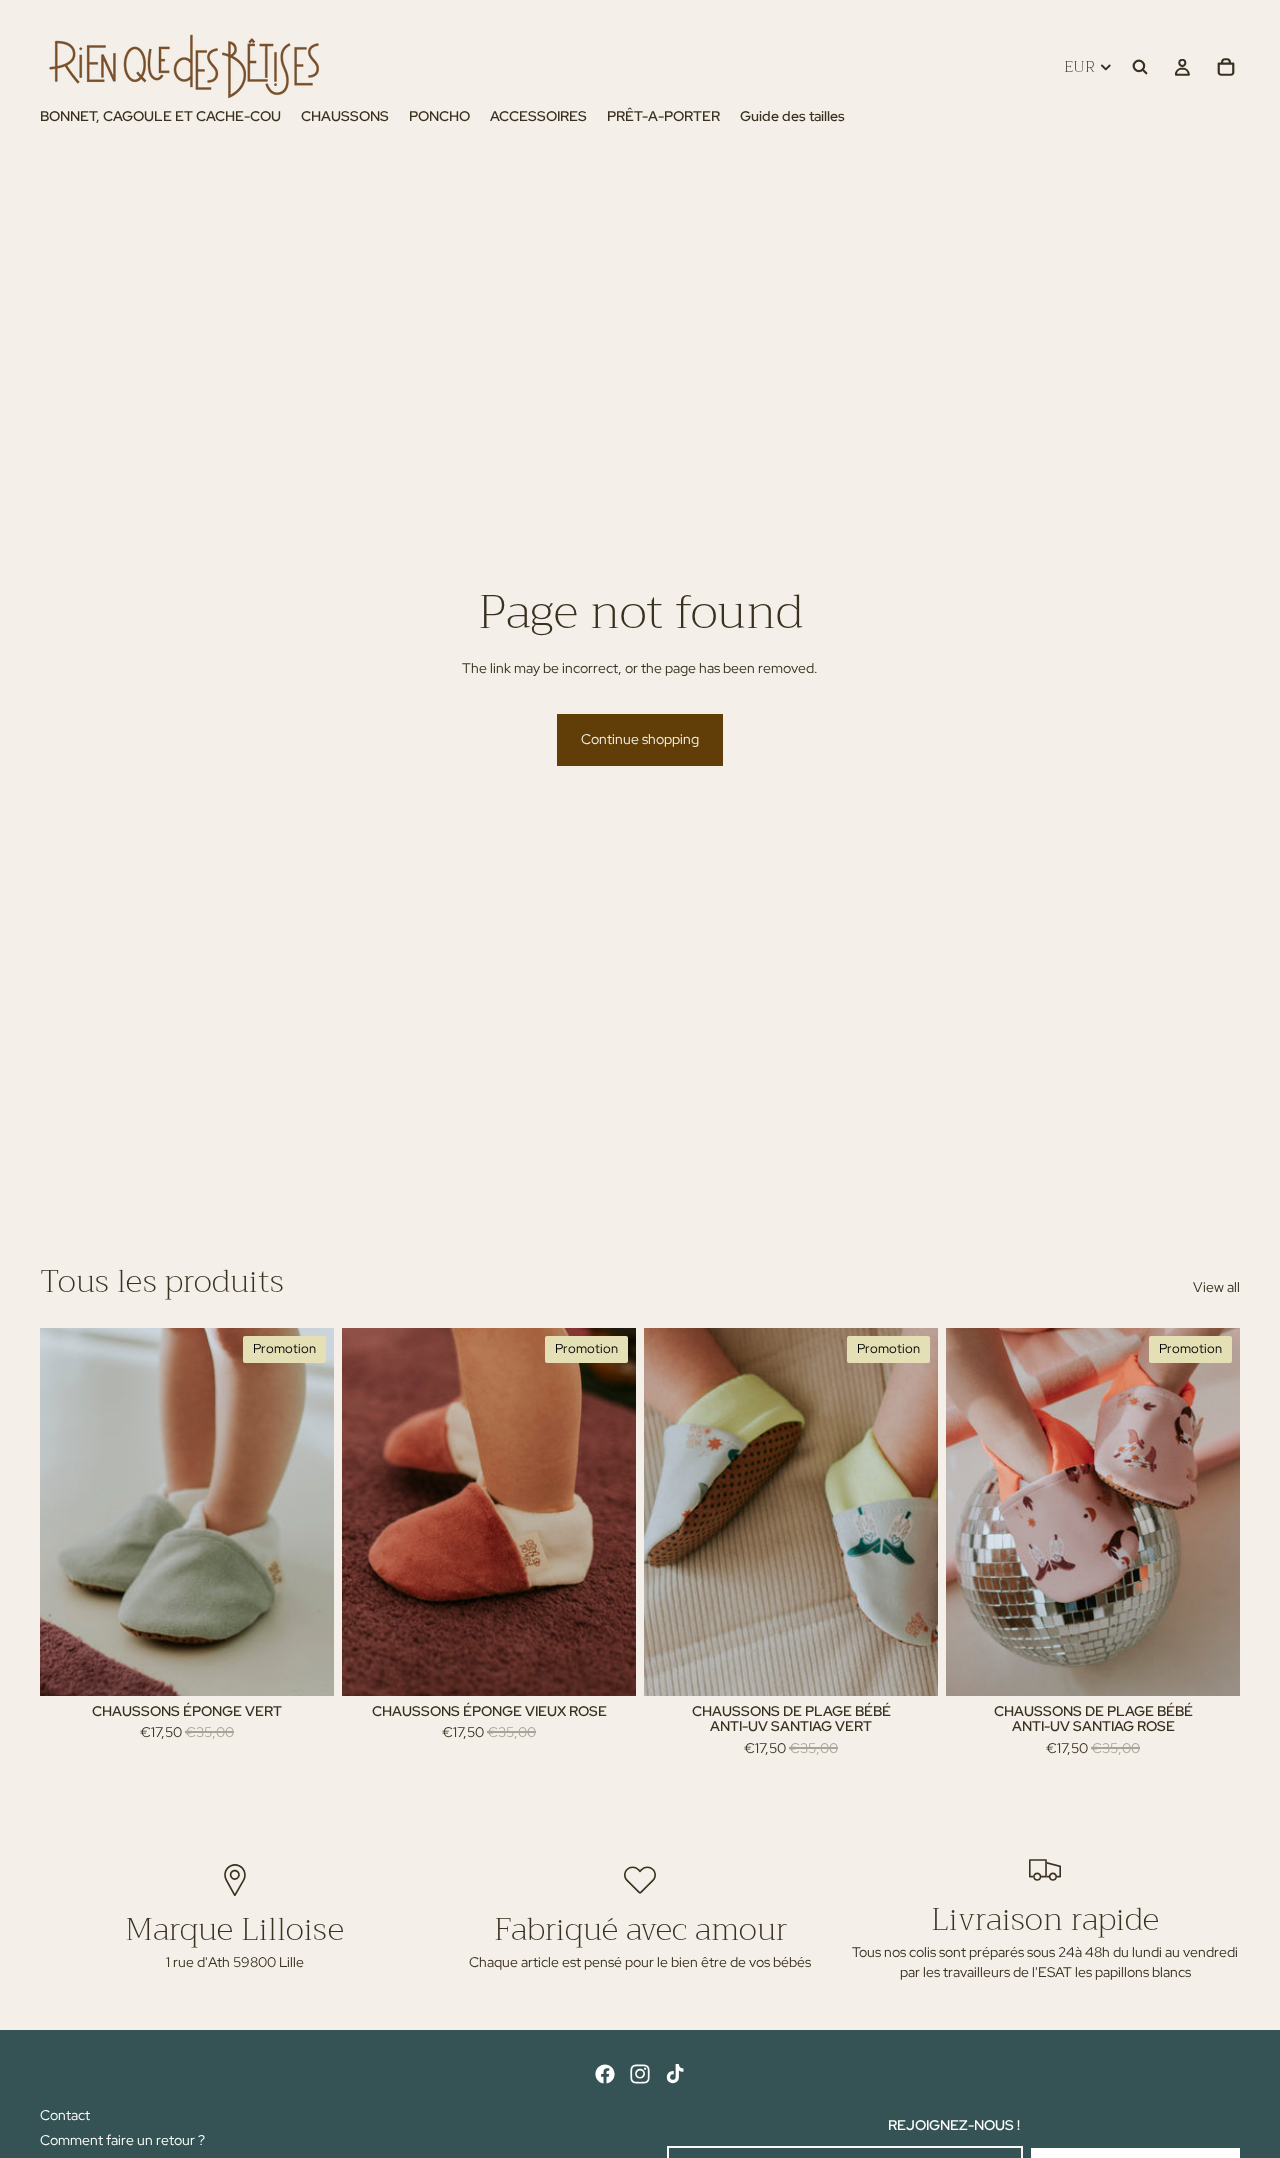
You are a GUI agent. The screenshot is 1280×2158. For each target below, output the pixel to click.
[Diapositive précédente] (70, 1512)
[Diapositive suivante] (304, 1512)
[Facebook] (605, 2074)
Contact (65, 2115)
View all (1216, 1287)
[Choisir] (303, 1665)
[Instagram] (640, 2074)
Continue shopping (640, 739)
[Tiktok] (675, 2074)
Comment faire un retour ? (122, 2140)
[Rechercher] (1140, 67)
